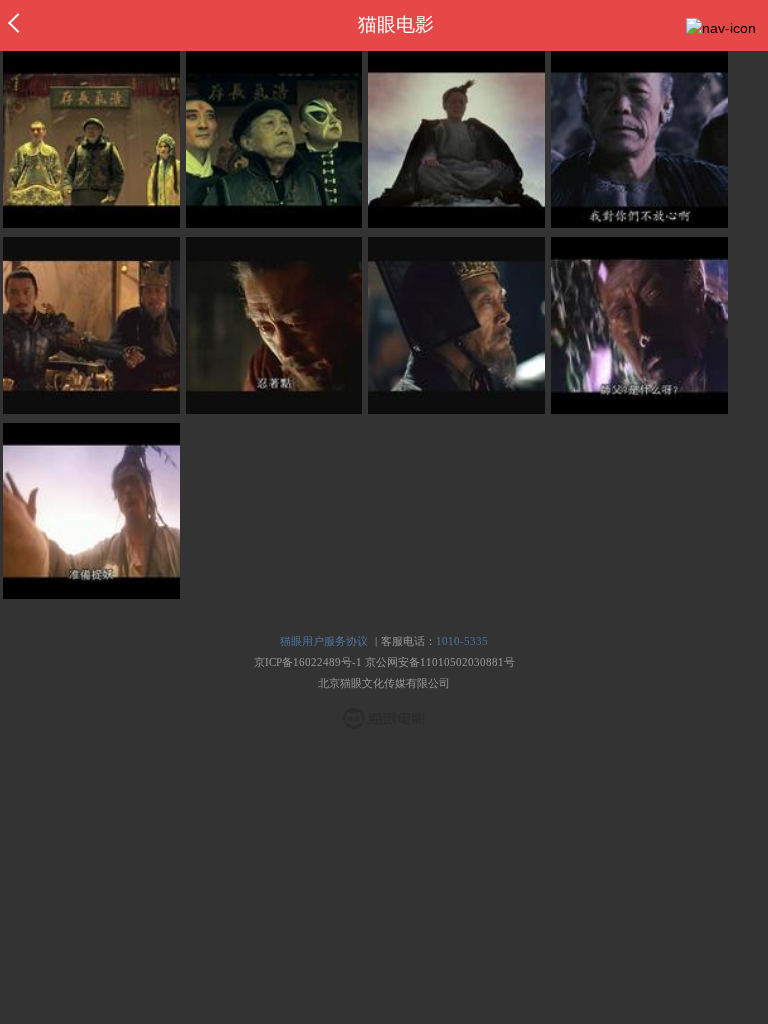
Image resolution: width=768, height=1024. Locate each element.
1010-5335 (462, 641)
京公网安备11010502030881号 (440, 662)
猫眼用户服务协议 (324, 641)
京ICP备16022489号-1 (308, 662)
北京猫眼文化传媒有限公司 (384, 683)
